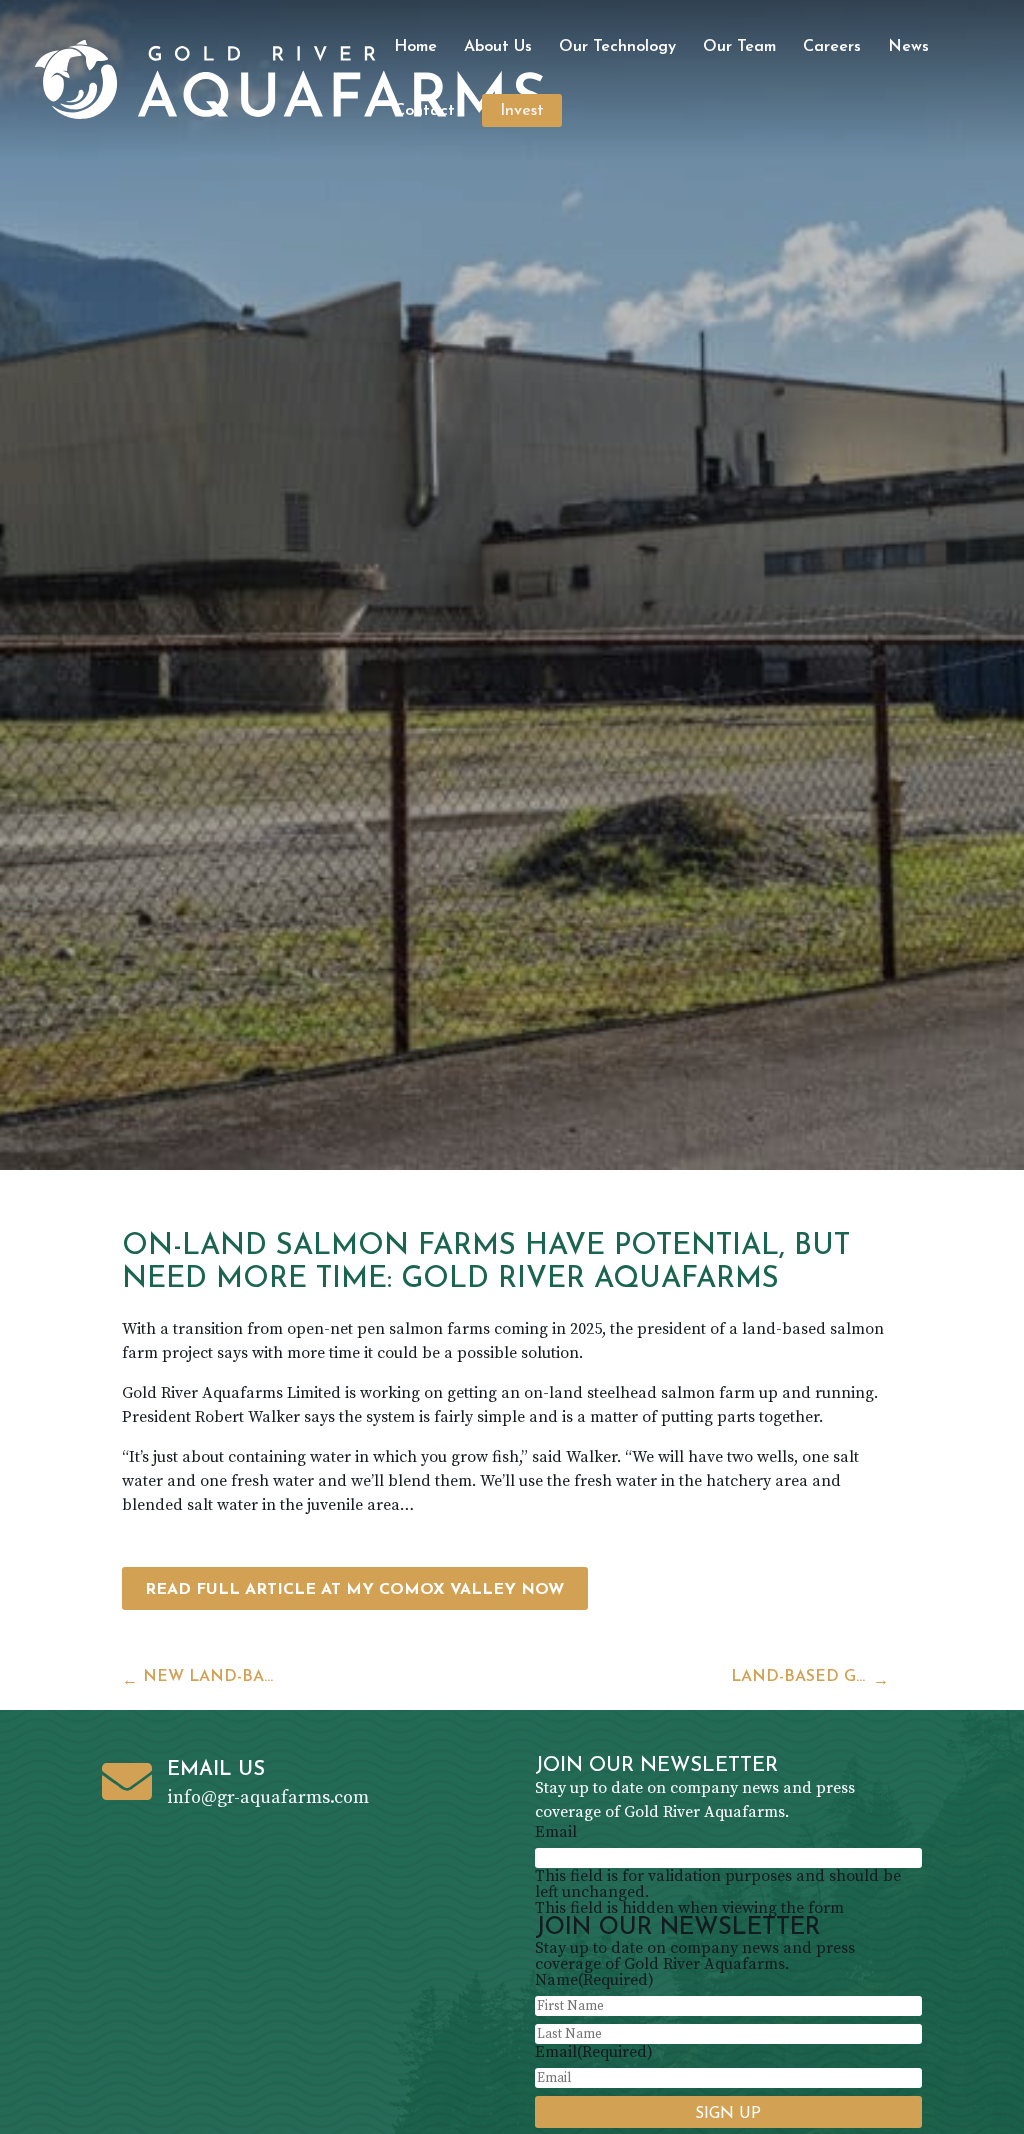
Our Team (739, 47)
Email (556, 1832)
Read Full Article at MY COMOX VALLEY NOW (354, 1590)
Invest (522, 111)
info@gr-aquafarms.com (268, 1797)
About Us (498, 47)
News (908, 47)
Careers (832, 47)
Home (415, 47)
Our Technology (617, 47)
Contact (424, 111)
